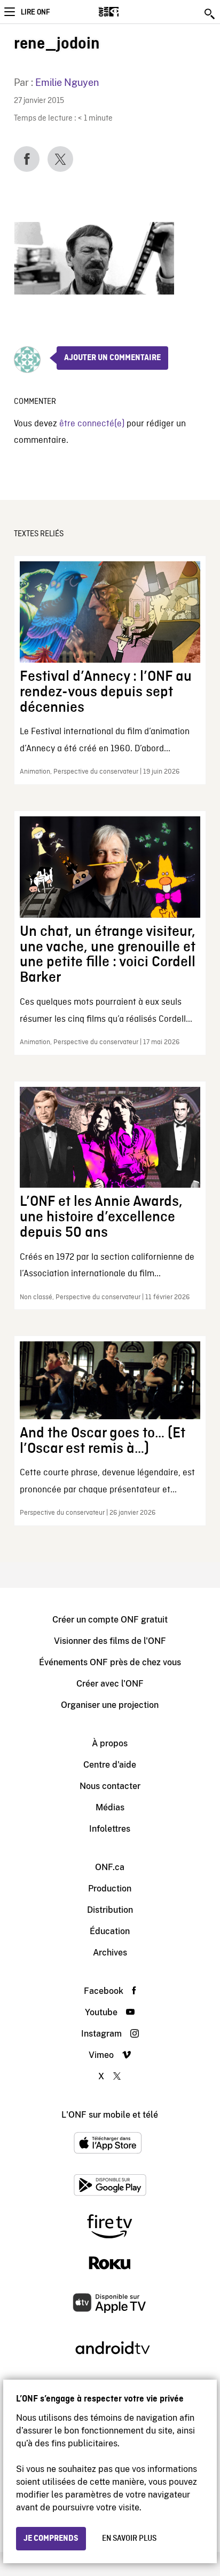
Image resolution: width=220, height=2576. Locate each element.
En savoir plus (129, 2539)
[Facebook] (27, 159)
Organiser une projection (110, 1705)
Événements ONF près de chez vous (110, 1662)
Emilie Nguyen (67, 82)
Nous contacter (110, 1786)
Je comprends (51, 2539)
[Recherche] (210, 14)
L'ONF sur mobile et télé (110, 2115)
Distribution (110, 1910)
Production (110, 1889)
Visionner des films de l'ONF (110, 1641)
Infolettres (110, 1829)
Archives (110, 1953)
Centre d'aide (110, 1765)
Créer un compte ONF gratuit (110, 1620)
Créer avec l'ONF (110, 1684)
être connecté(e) (92, 424)
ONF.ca (110, 1867)
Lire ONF (35, 12)
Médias (110, 1807)
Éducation (110, 1931)
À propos (110, 1743)
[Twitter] (60, 159)
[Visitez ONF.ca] (127, 12)
